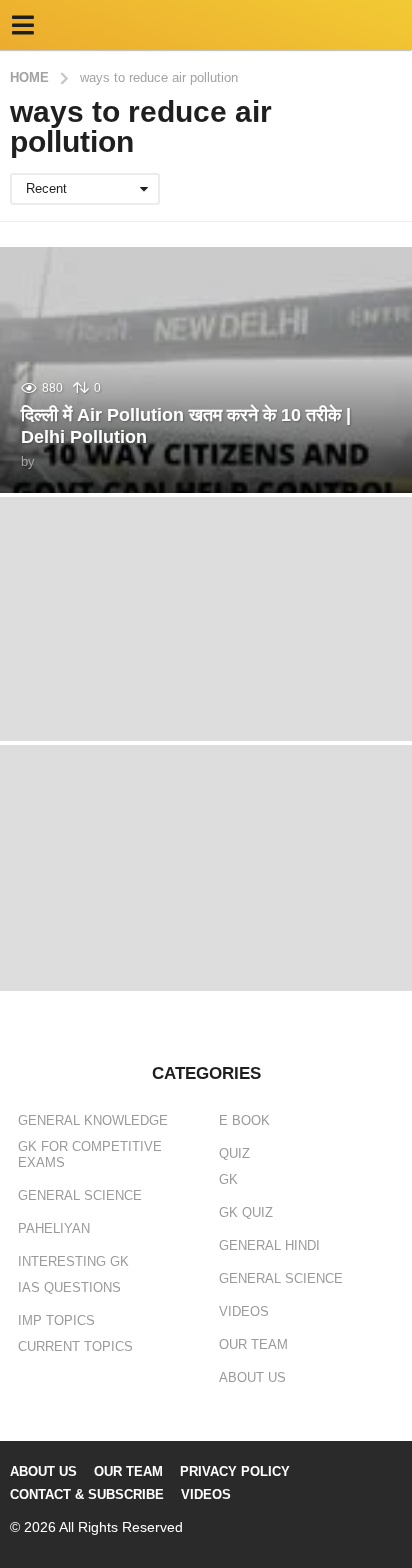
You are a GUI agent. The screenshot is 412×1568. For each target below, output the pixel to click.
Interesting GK (73, 1261)
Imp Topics (56, 1320)
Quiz (234, 1153)
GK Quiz (246, 1212)
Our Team (253, 1344)
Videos (244, 1311)
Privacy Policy (235, 1471)
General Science (80, 1195)
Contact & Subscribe (87, 1494)
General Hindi (269, 1245)
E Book (244, 1120)
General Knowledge (93, 1120)
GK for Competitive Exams (90, 1154)
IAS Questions (69, 1287)
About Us (252, 1377)
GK (228, 1179)
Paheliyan (54, 1228)
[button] (22, 25)
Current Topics (75, 1346)
